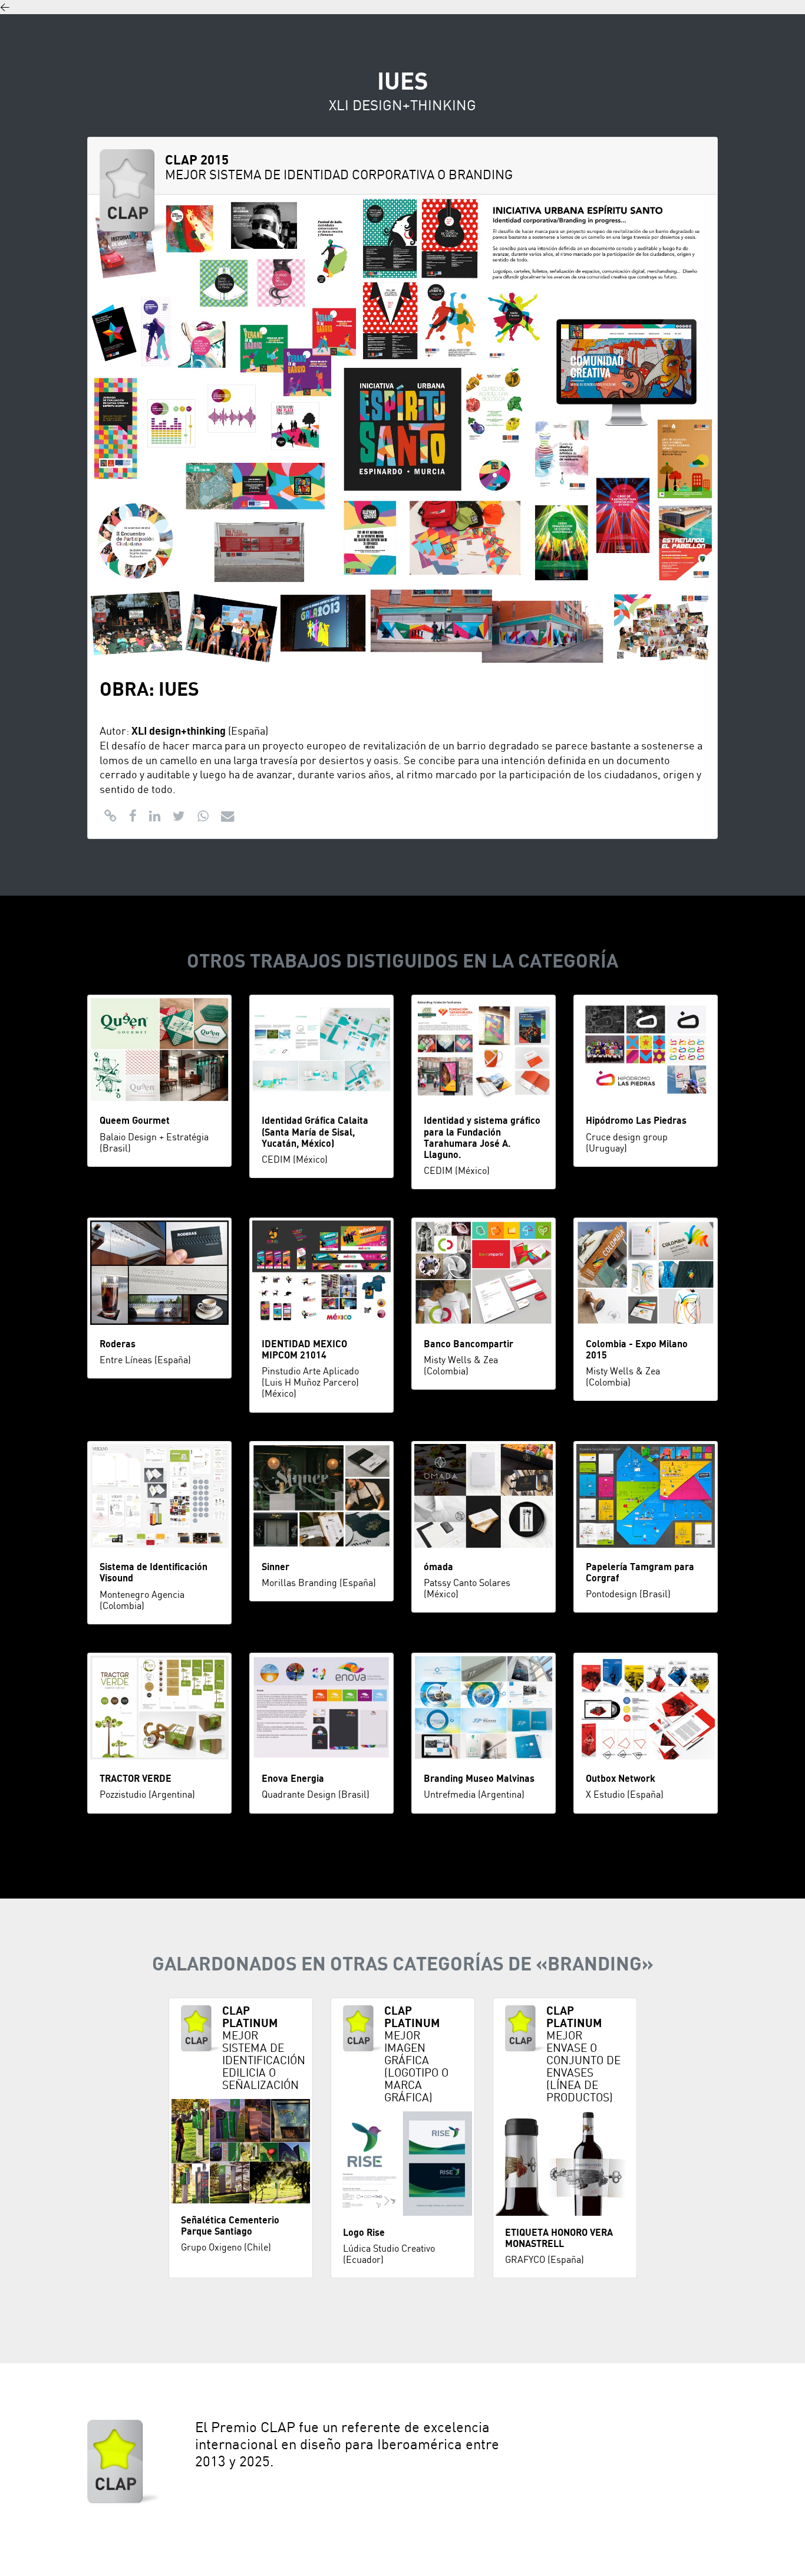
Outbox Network (621, 1779)
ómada (438, 1567)
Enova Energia (293, 1779)
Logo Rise (364, 2233)
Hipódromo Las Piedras (636, 1121)
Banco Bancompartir (469, 1344)
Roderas (118, 1344)
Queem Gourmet (135, 1121)
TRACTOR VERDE (136, 1779)
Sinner (276, 1567)
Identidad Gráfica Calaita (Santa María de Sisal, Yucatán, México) (315, 1132)
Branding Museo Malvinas (479, 1779)
